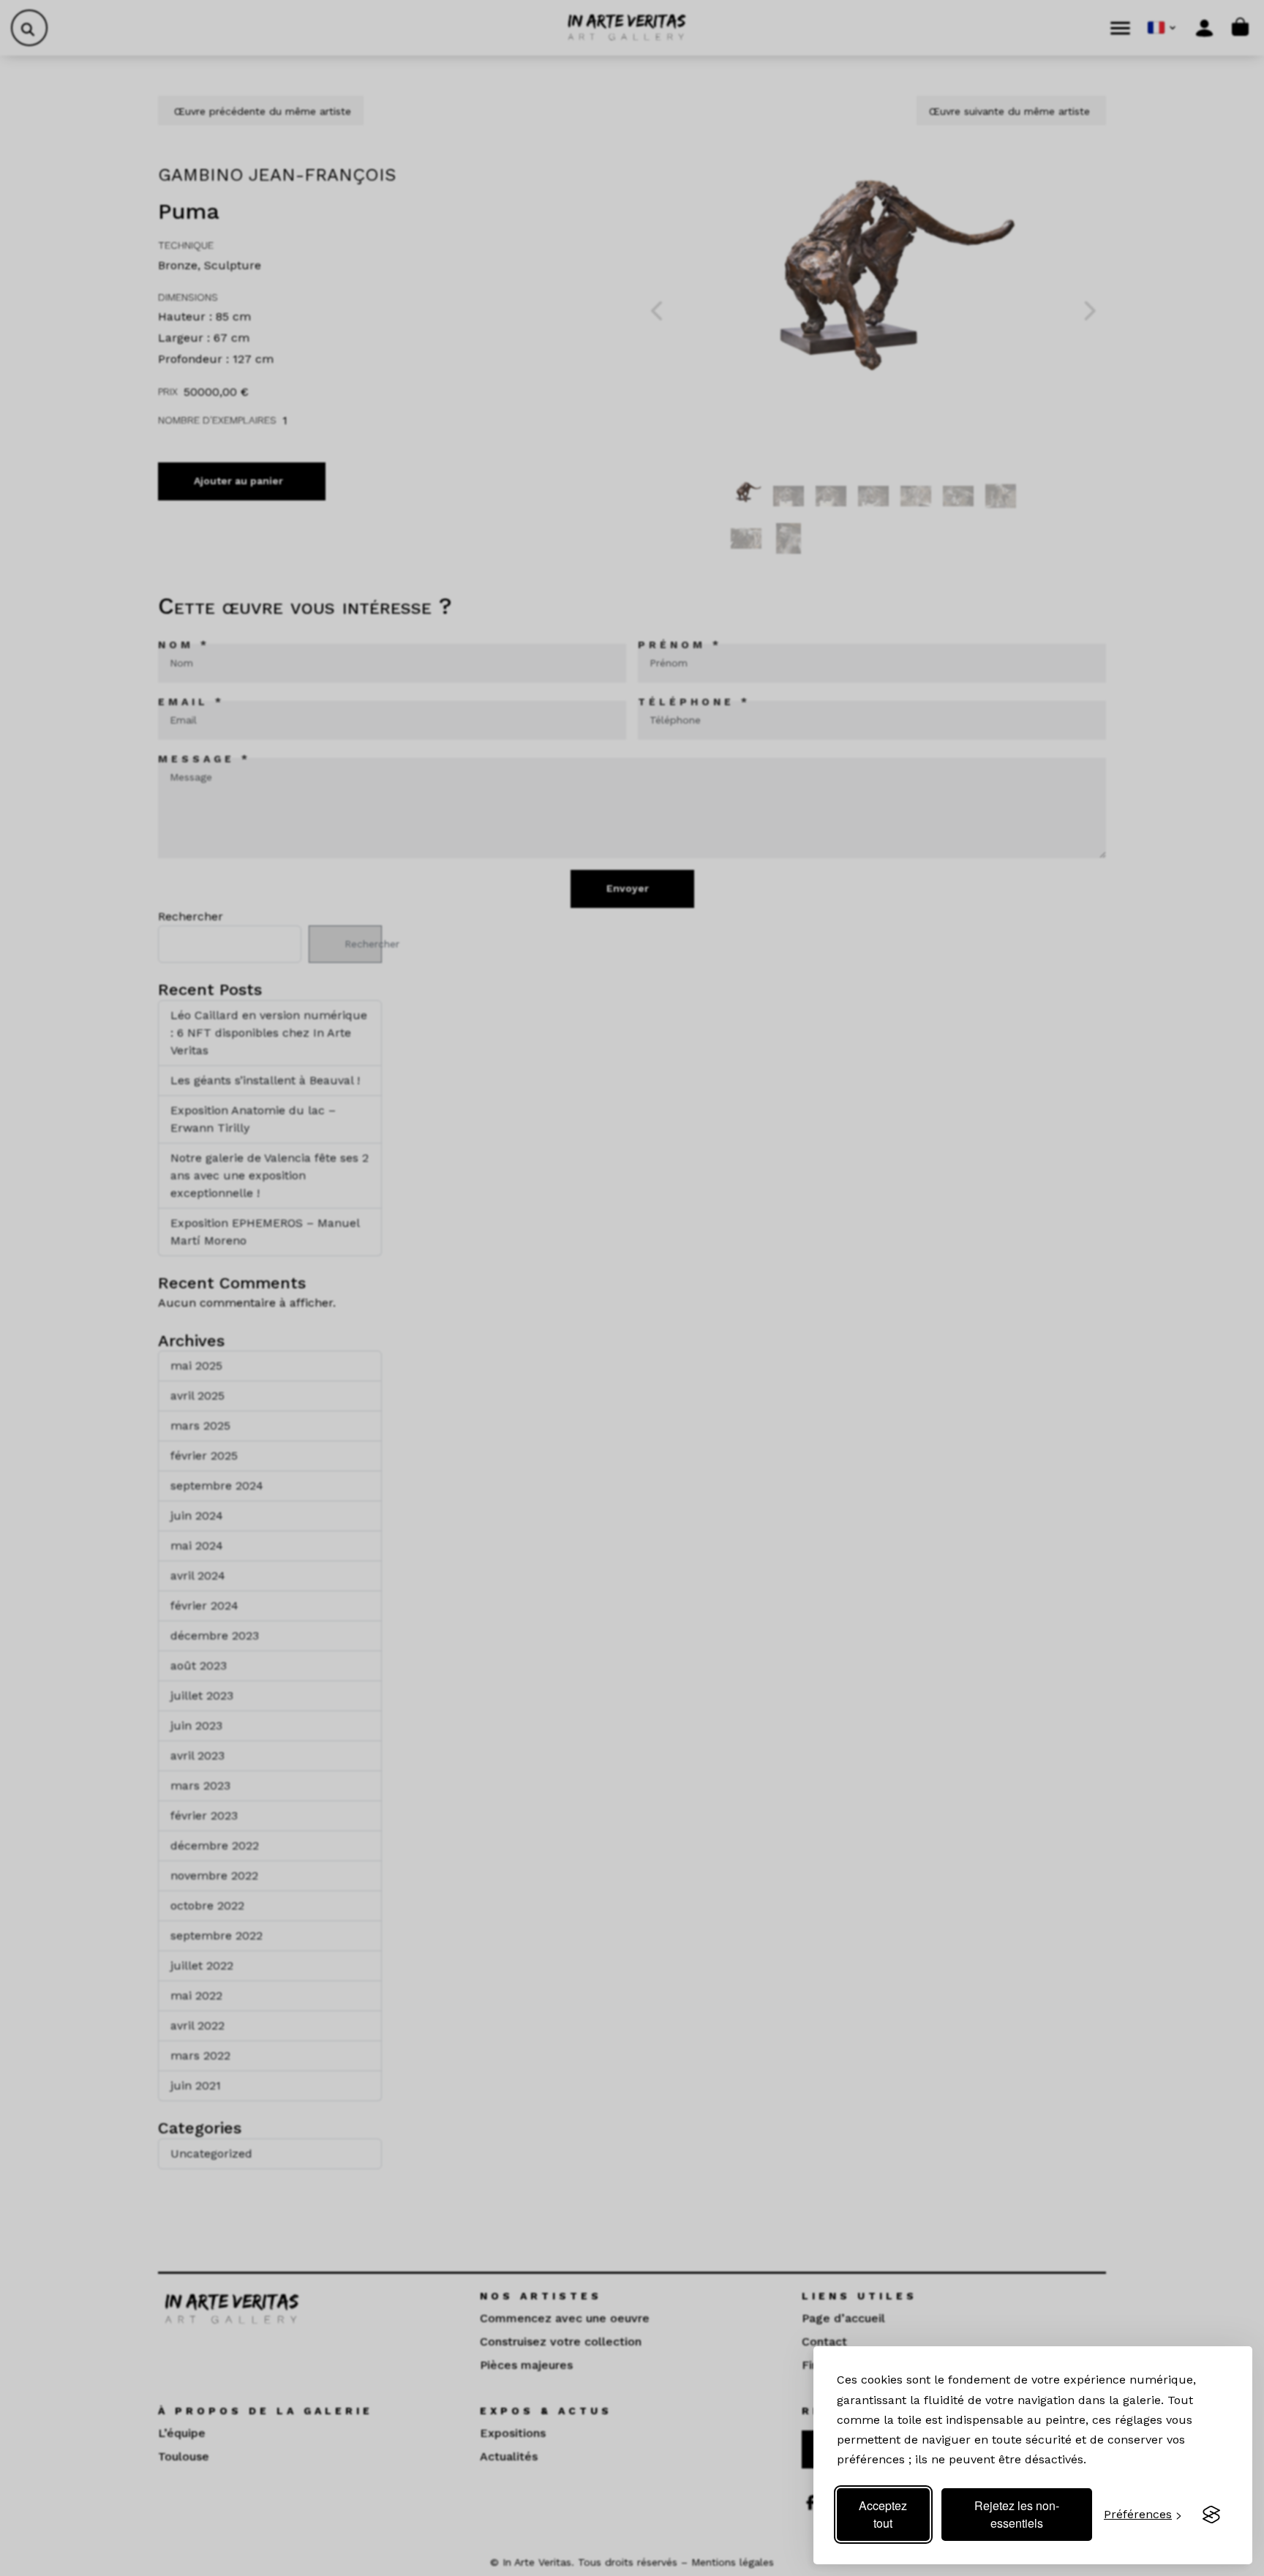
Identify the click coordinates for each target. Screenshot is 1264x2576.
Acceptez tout (883, 2514)
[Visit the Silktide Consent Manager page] (1211, 2515)
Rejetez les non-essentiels (1017, 2514)
